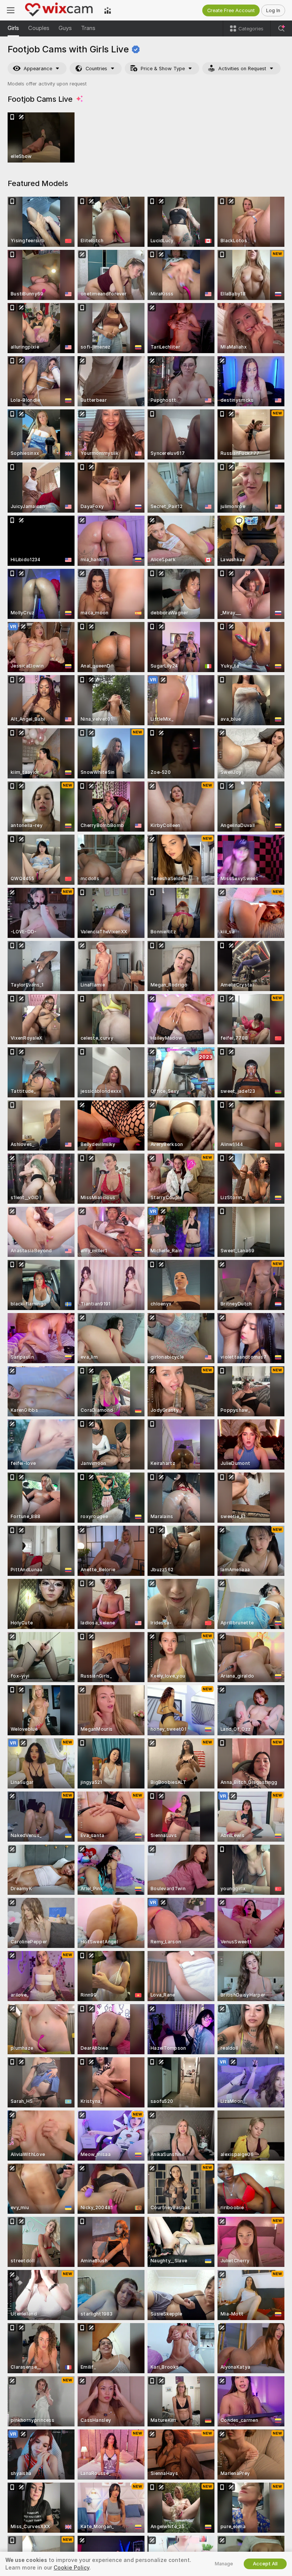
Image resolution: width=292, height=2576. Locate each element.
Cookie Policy (71, 2568)
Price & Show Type (163, 69)
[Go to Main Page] (59, 10)
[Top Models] (108, 10)
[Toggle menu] (11, 10)
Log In (273, 10)
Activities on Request (242, 69)
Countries (96, 69)
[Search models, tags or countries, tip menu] (281, 28)
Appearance (38, 69)
